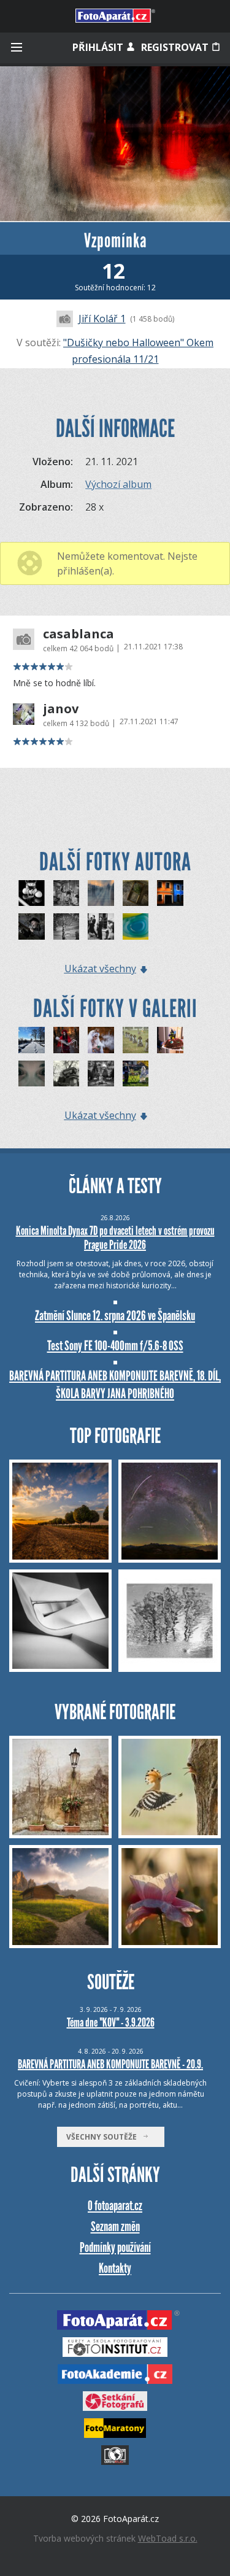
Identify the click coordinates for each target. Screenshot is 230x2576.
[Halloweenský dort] (170, 1040)
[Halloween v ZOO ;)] (136, 1074)
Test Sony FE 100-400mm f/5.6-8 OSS (115, 1346)
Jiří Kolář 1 (102, 319)
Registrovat (176, 47)
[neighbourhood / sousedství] (67, 1074)
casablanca (79, 634)
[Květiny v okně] (136, 893)
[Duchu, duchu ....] (32, 1074)
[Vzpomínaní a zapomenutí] (136, 1040)
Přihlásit (99, 47)
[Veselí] (101, 926)
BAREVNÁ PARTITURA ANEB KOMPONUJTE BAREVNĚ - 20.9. (110, 2064)
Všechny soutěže (104, 2137)
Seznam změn (115, 2226)
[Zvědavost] (136, 926)
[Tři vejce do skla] (32, 893)
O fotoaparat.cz (115, 2206)
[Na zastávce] (67, 893)
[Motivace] (101, 893)
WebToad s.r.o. (168, 2538)
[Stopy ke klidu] (32, 1040)
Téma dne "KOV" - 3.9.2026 (111, 2022)
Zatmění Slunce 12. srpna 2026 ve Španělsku (115, 1316)
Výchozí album (118, 484)
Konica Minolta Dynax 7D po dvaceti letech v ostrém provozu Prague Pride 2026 (115, 1238)
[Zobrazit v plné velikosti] (115, 144)
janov (61, 709)
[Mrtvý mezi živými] (67, 926)
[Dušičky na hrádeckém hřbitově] (101, 1074)
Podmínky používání (115, 2247)
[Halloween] (67, 1040)
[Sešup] (32, 926)
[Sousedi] (170, 893)
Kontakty (115, 2268)
